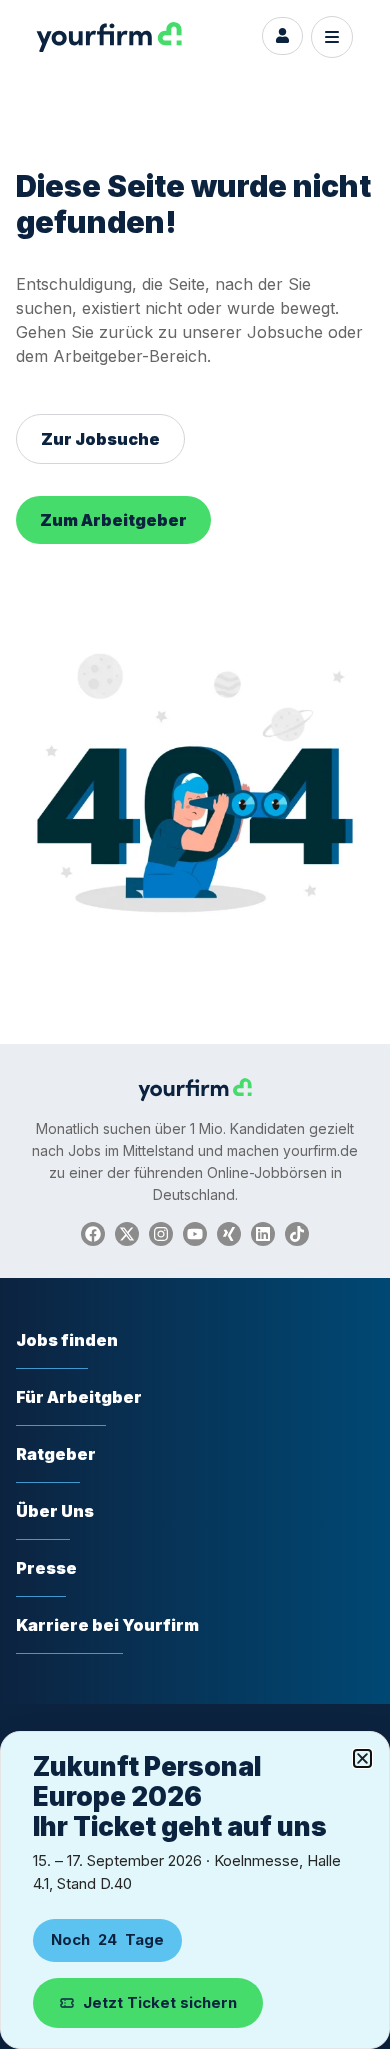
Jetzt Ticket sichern (160, 2002)
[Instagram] (161, 1234)
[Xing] (229, 1234)
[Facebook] (93, 1234)
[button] (362, 1758)
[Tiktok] (297, 1234)
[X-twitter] (127, 1234)
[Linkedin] (263, 1234)
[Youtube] (195, 1234)
